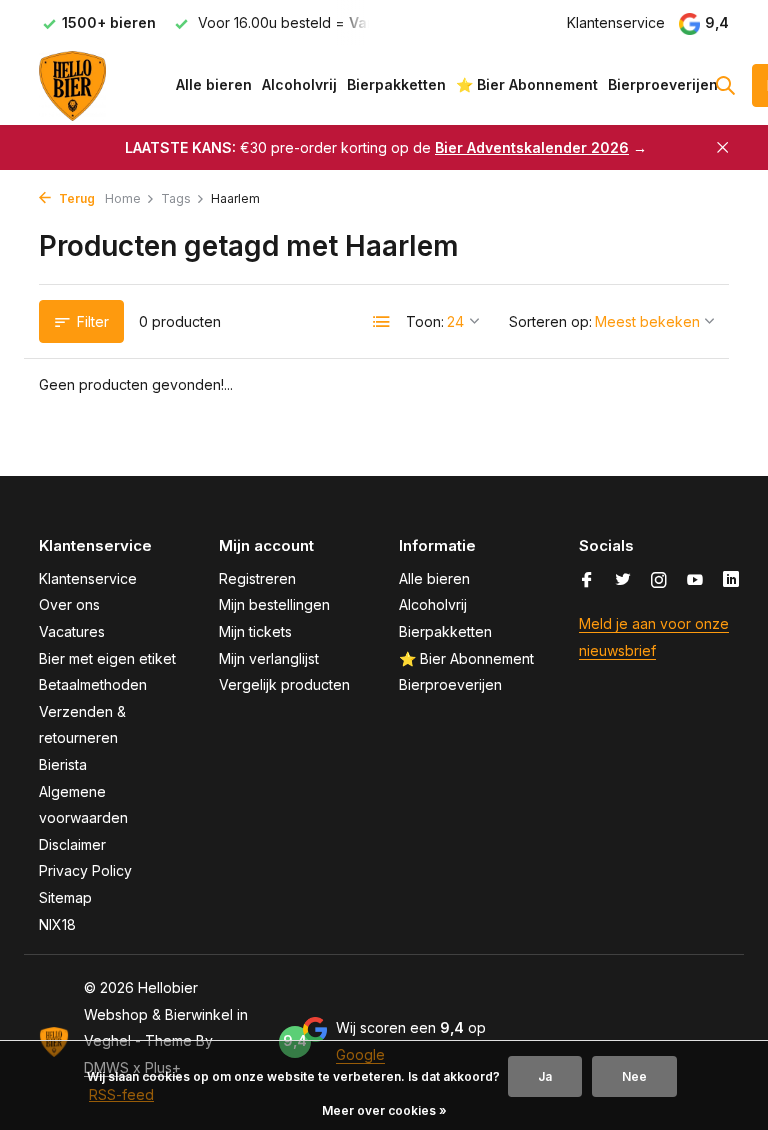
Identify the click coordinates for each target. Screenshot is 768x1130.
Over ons (69, 604)
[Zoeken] (725, 85)
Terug (75, 198)
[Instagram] (659, 581)
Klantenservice (616, 22)
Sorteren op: (550, 321)
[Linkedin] (731, 581)
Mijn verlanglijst (269, 658)
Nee (634, 1076)
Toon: (425, 321)
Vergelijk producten (284, 684)
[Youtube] (695, 581)
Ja (545, 1076)
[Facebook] (587, 581)
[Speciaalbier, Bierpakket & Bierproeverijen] (101, 85)
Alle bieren (214, 84)
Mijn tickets (255, 631)
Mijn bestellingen (274, 604)
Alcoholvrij (299, 84)
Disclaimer (72, 844)
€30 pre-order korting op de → (386, 147)
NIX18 (57, 924)
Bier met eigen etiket (107, 658)
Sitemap (65, 897)
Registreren (257, 578)
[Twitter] (623, 581)
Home (123, 198)
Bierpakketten (396, 84)
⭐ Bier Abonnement (527, 84)
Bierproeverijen (663, 84)
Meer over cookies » (384, 1110)
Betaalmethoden (93, 684)
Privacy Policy (85, 870)
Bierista (63, 764)
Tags (176, 198)
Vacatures (72, 631)
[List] (382, 322)
